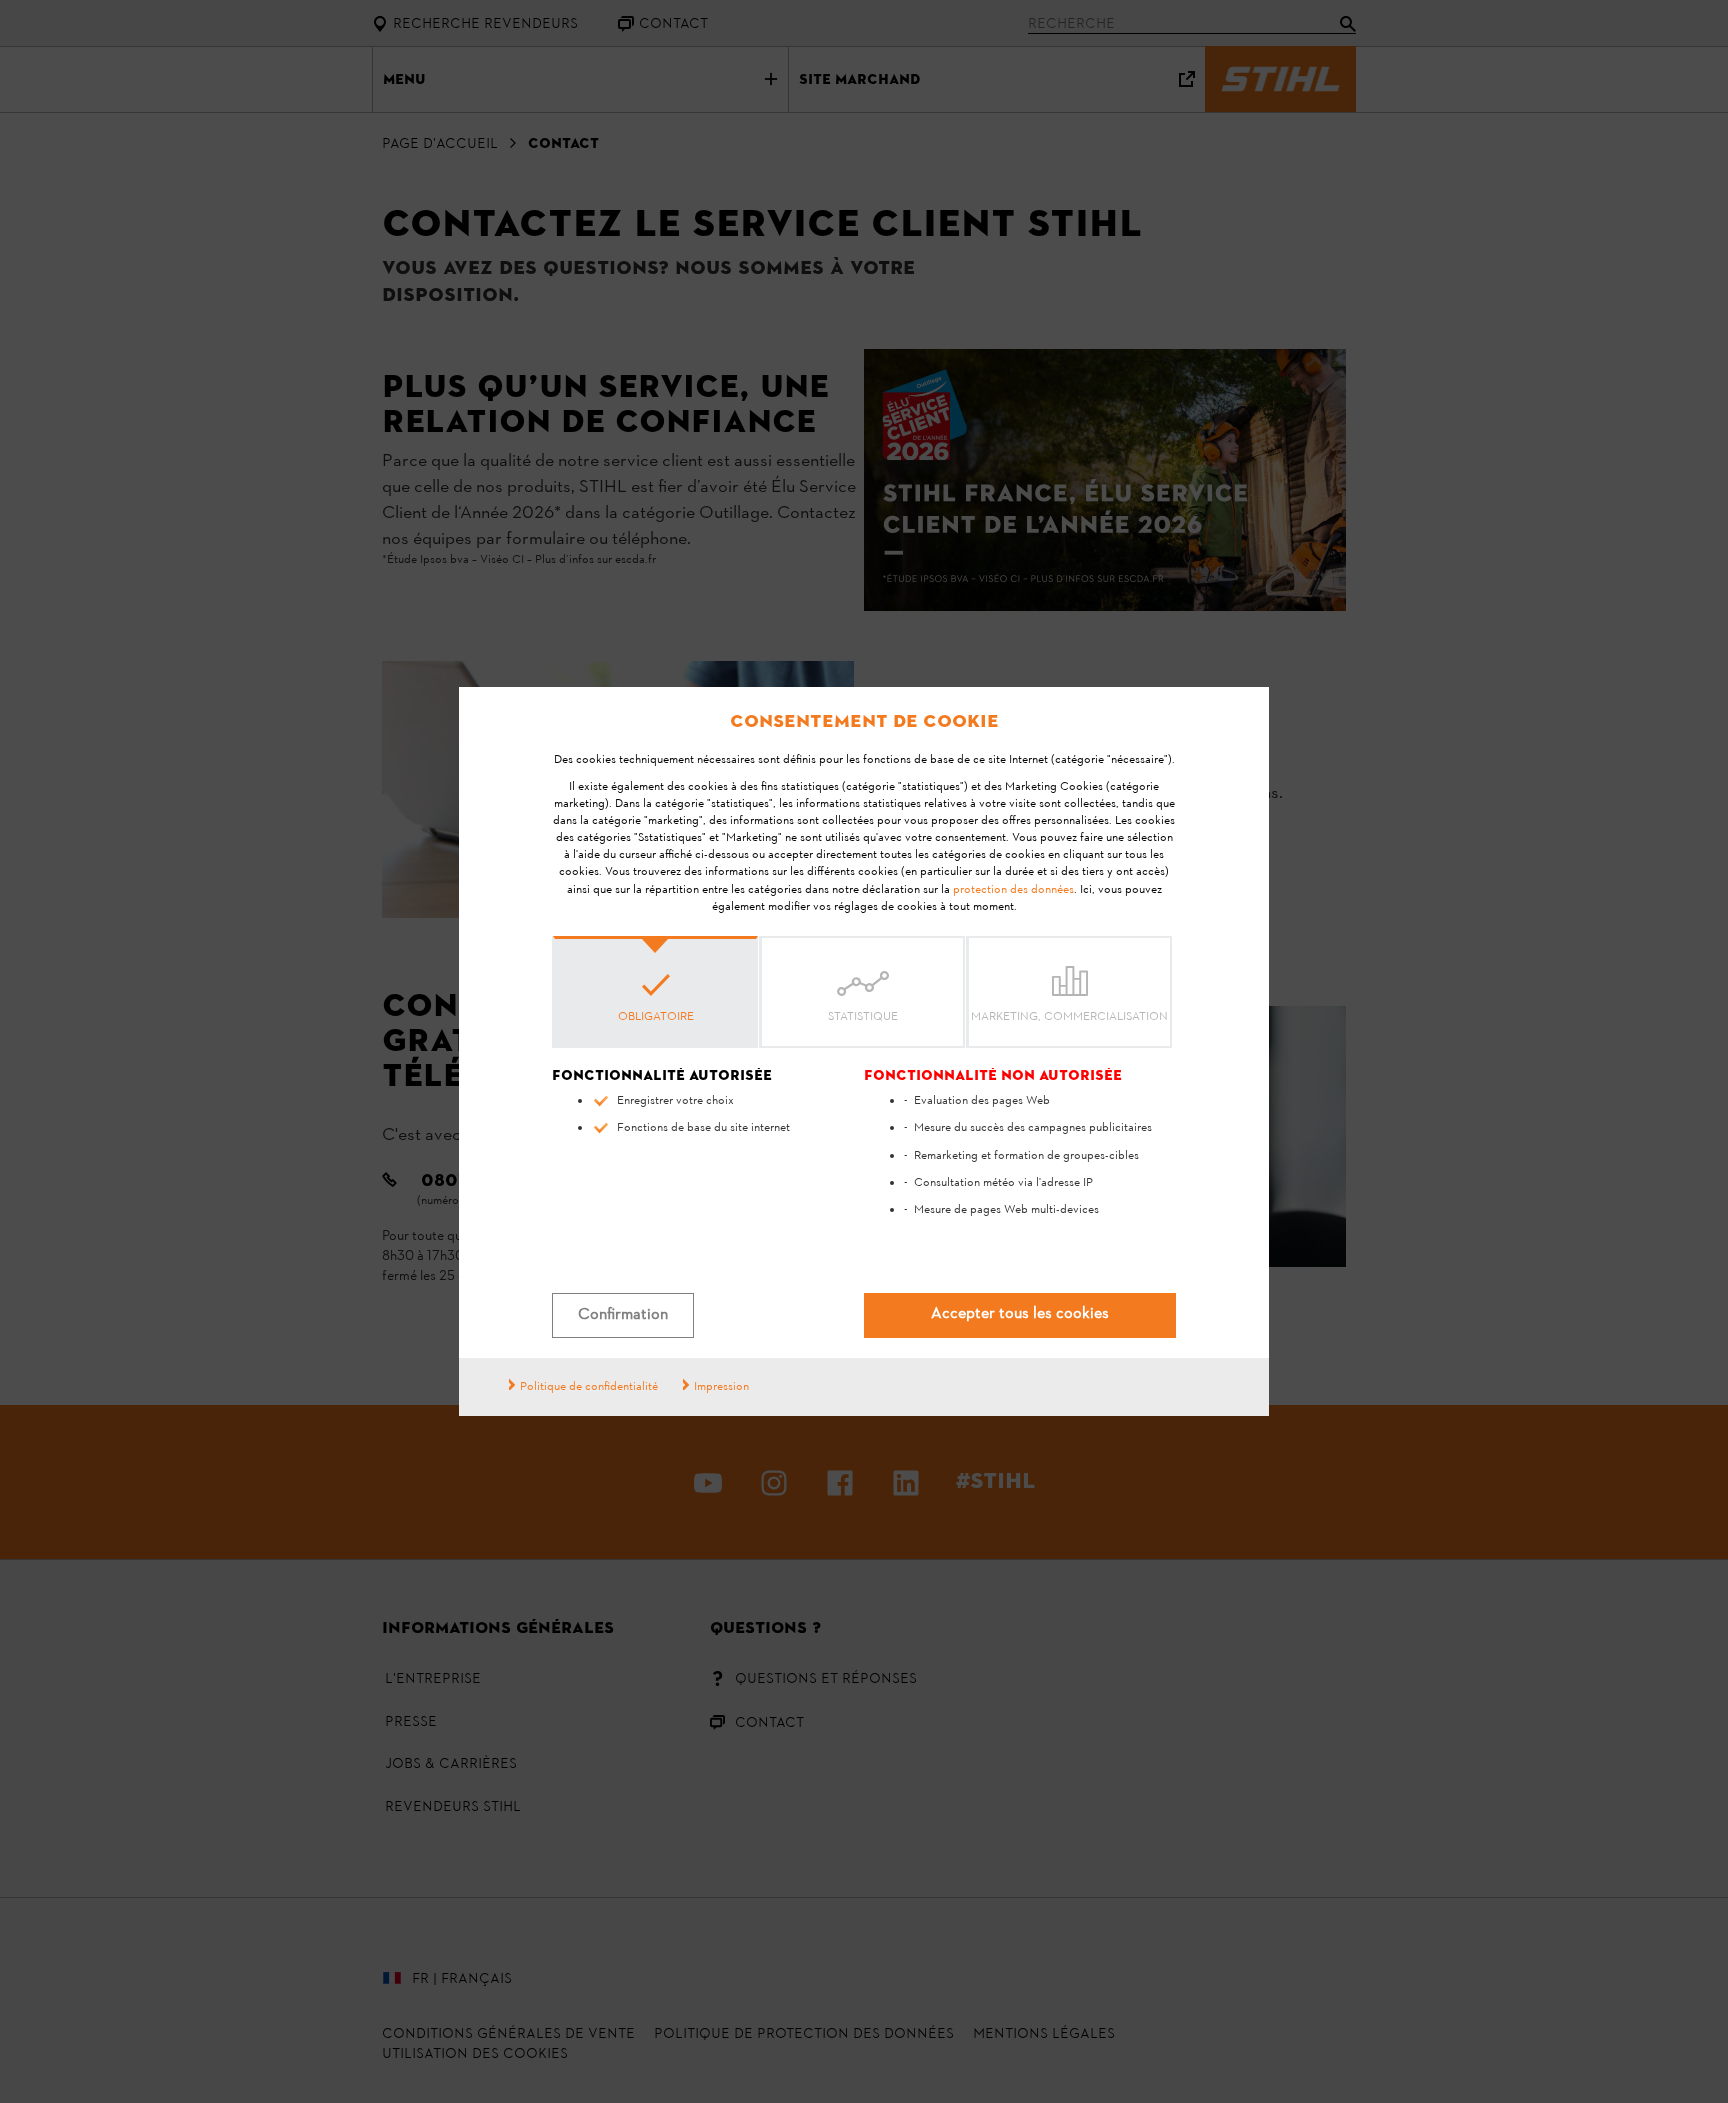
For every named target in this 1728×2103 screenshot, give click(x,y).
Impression (721, 1387)
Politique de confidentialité (589, 1387)
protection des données (1013, 890)
